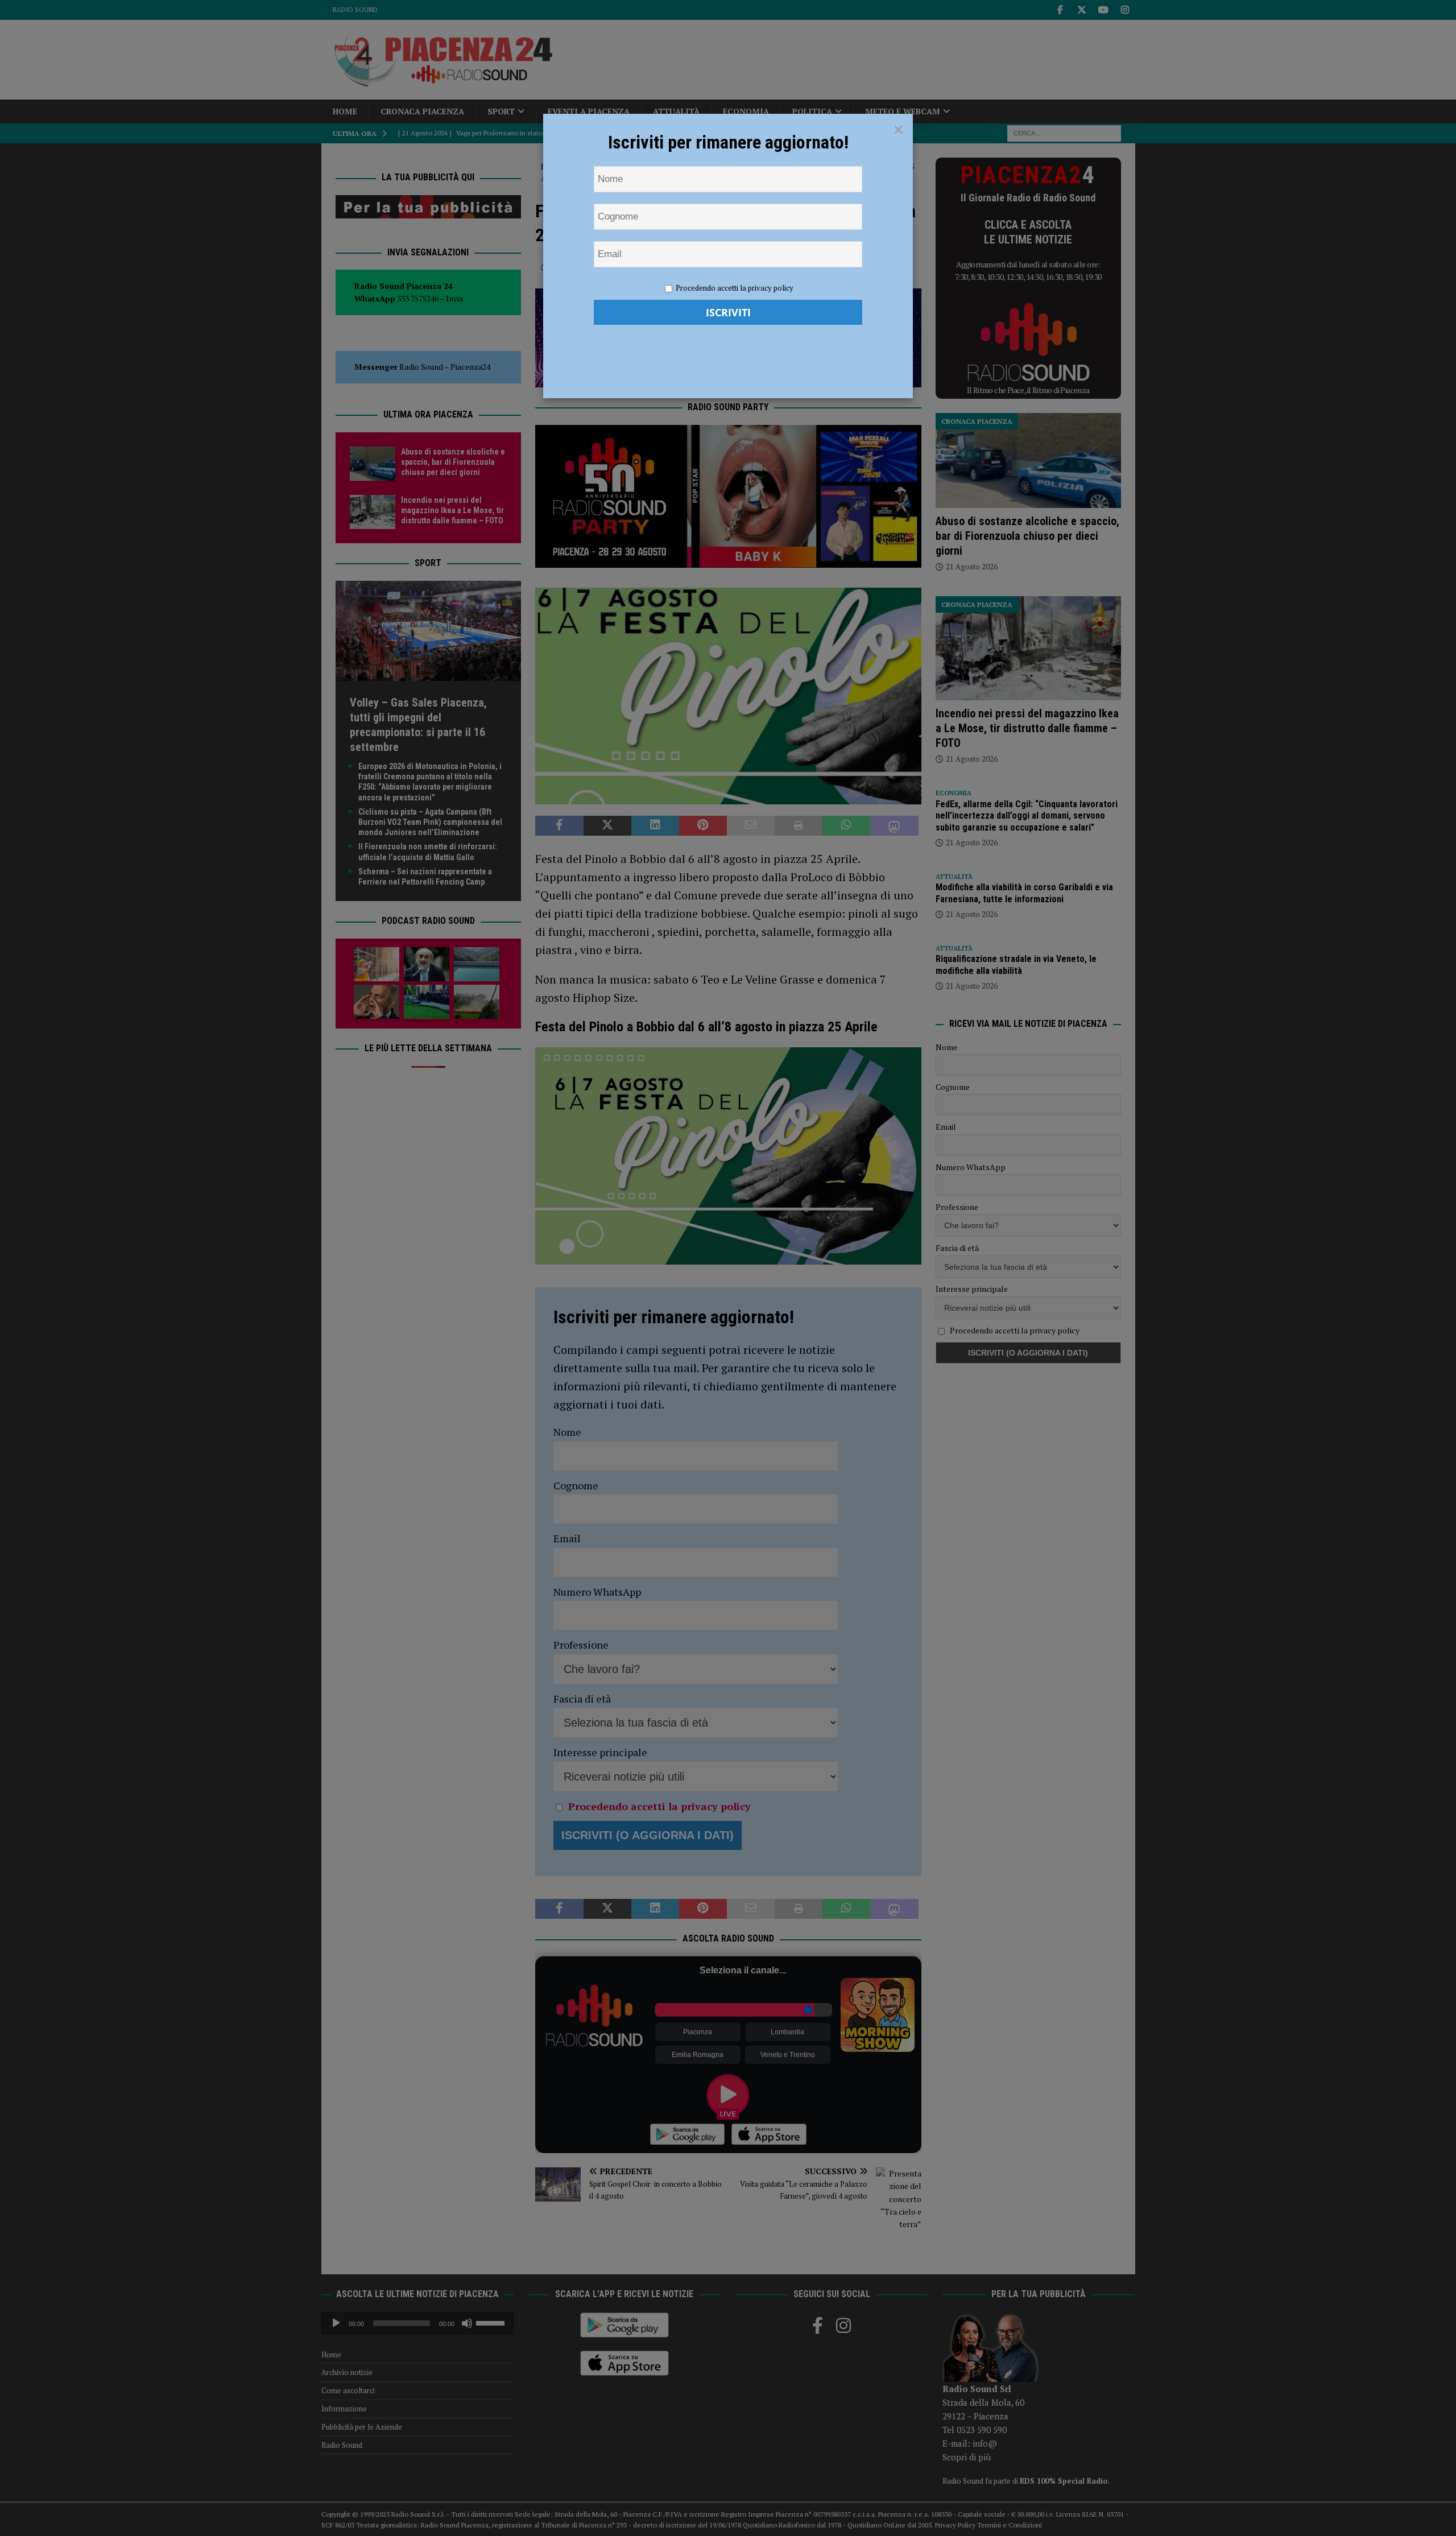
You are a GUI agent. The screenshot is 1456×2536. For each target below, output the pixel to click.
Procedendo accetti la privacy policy (735, 288)
